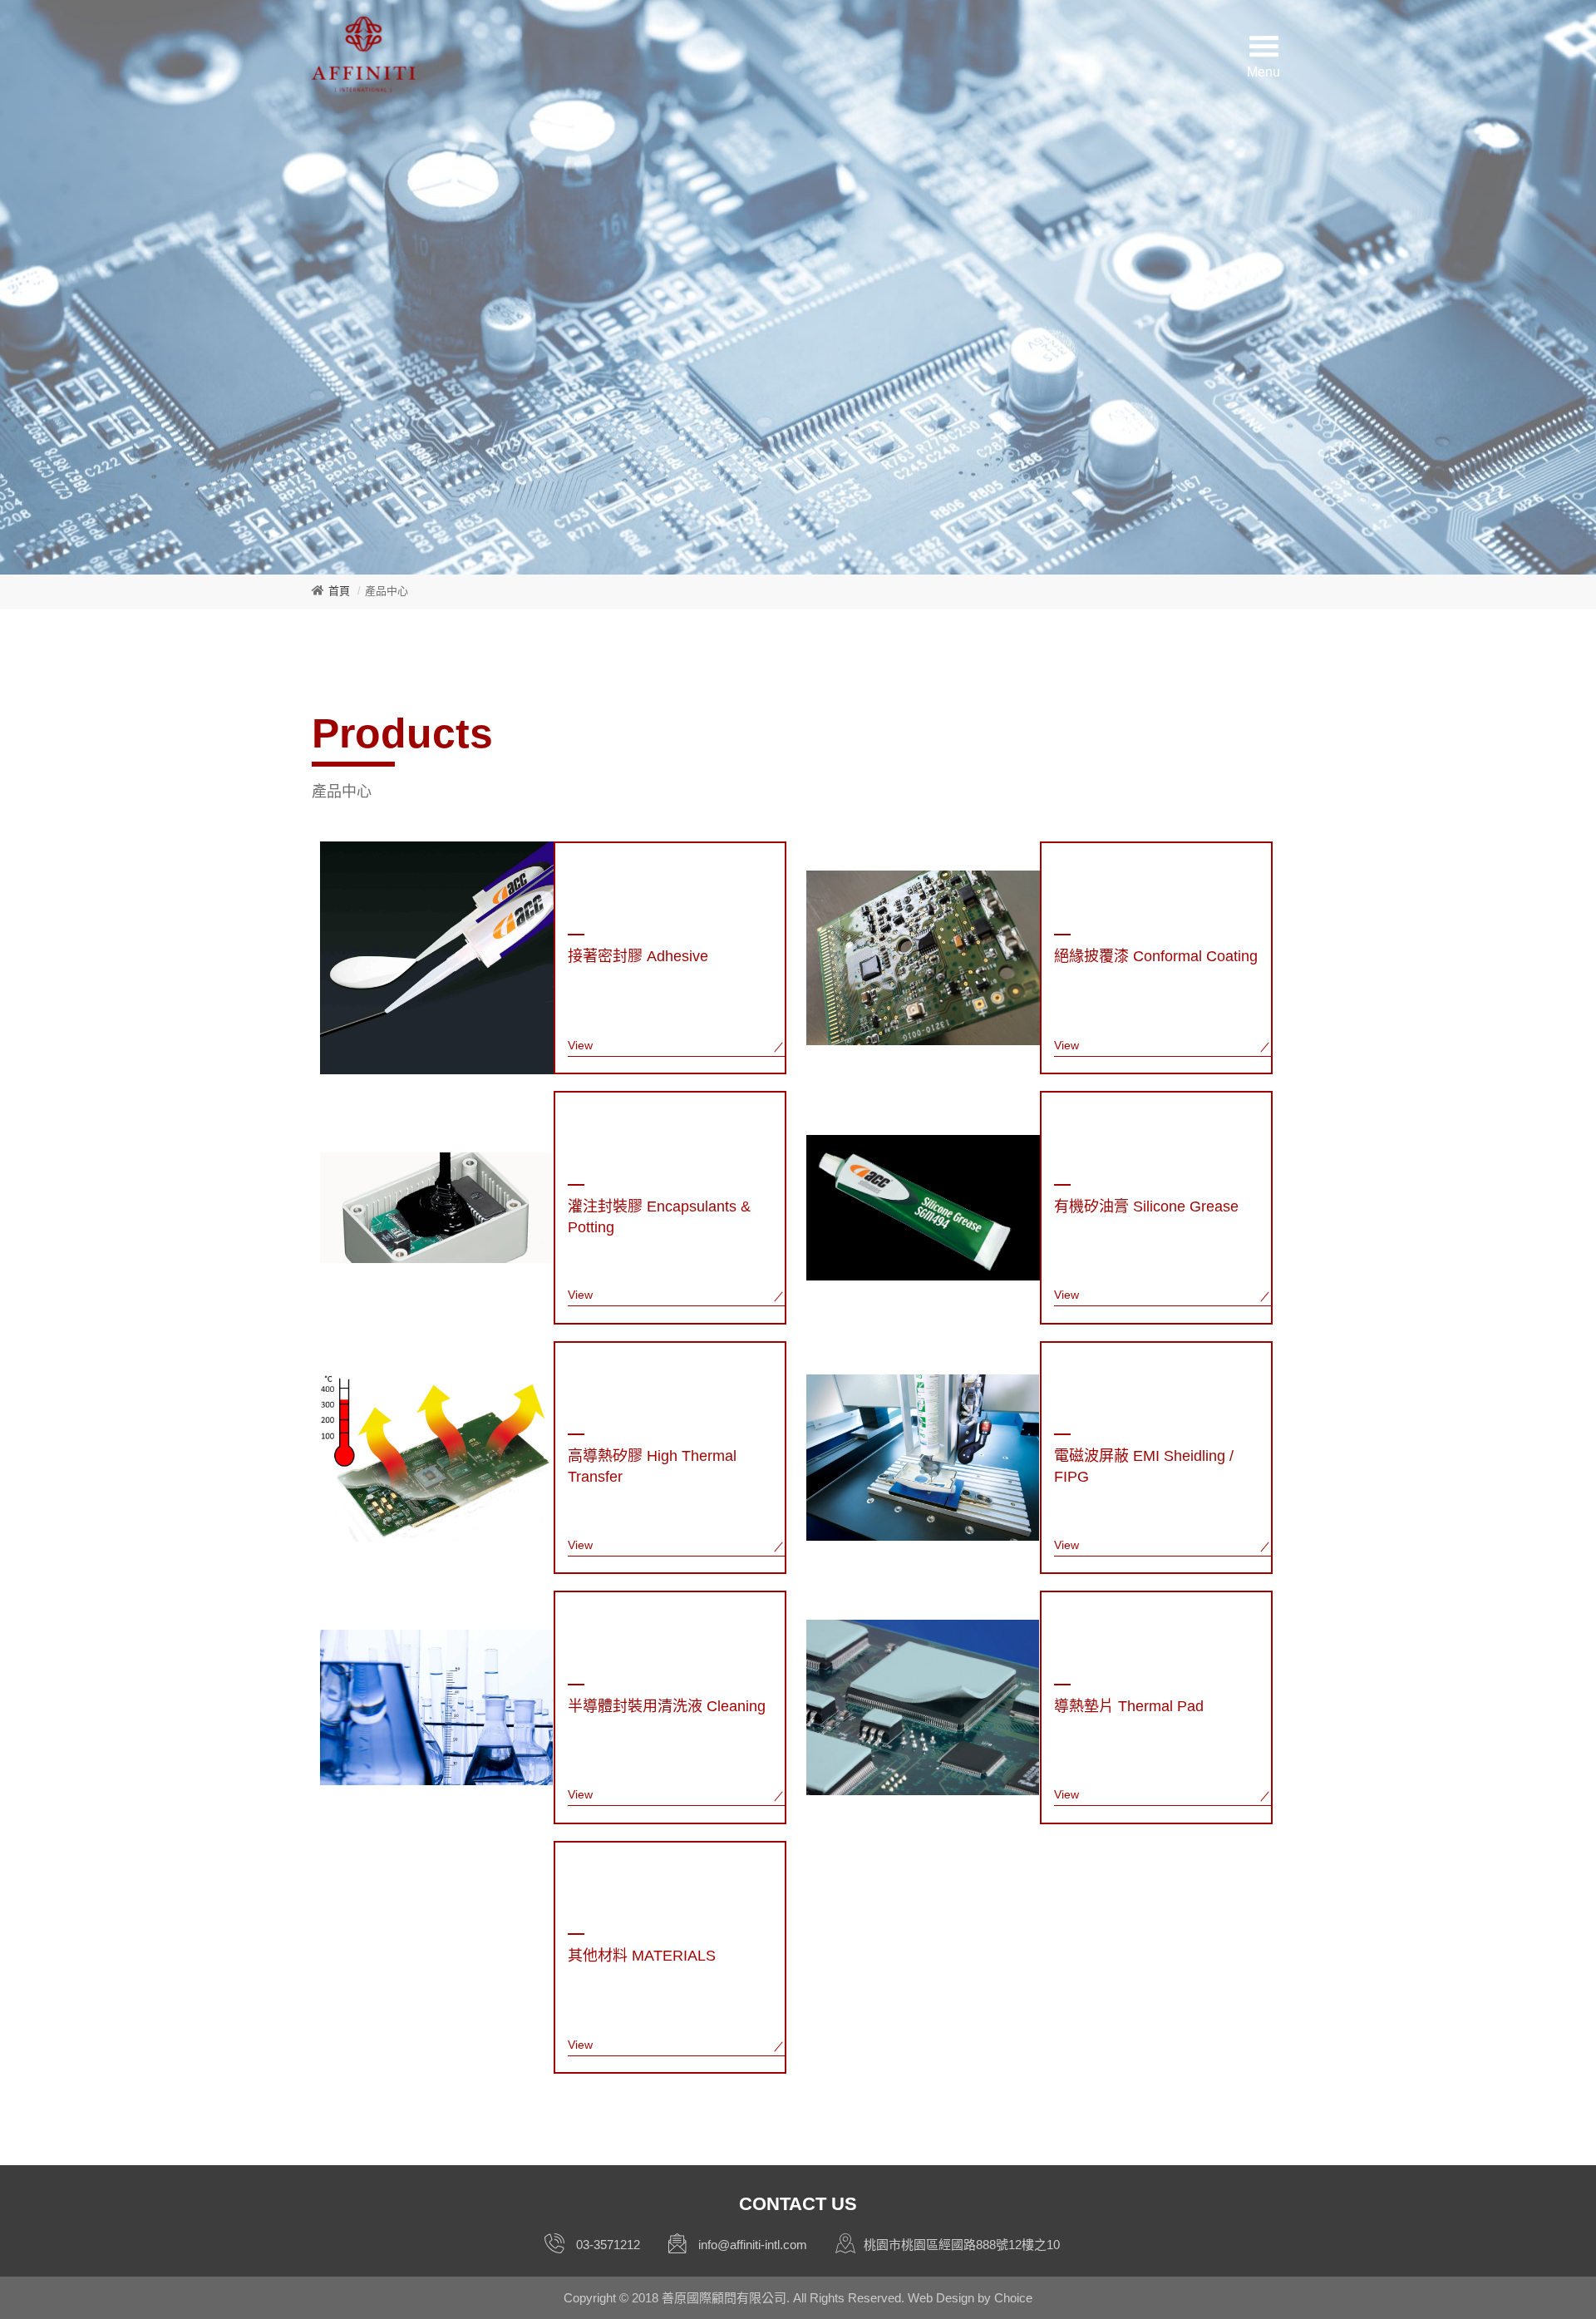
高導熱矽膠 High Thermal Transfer (652, 1466)
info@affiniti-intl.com (753, 2245)
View (580, 1045)
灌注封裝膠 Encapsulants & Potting (659, 1217)
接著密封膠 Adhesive (638, 956)
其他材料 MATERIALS (642, 1956)
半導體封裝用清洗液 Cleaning (667, 1706)
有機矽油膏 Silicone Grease (1146, 1206)
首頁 (339, 591)
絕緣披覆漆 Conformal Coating (1156, 956)
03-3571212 (608, 2245)
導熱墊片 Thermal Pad (1129, 1706)
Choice (1013, 2298)
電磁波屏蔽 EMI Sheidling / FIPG (1144, 1466)
